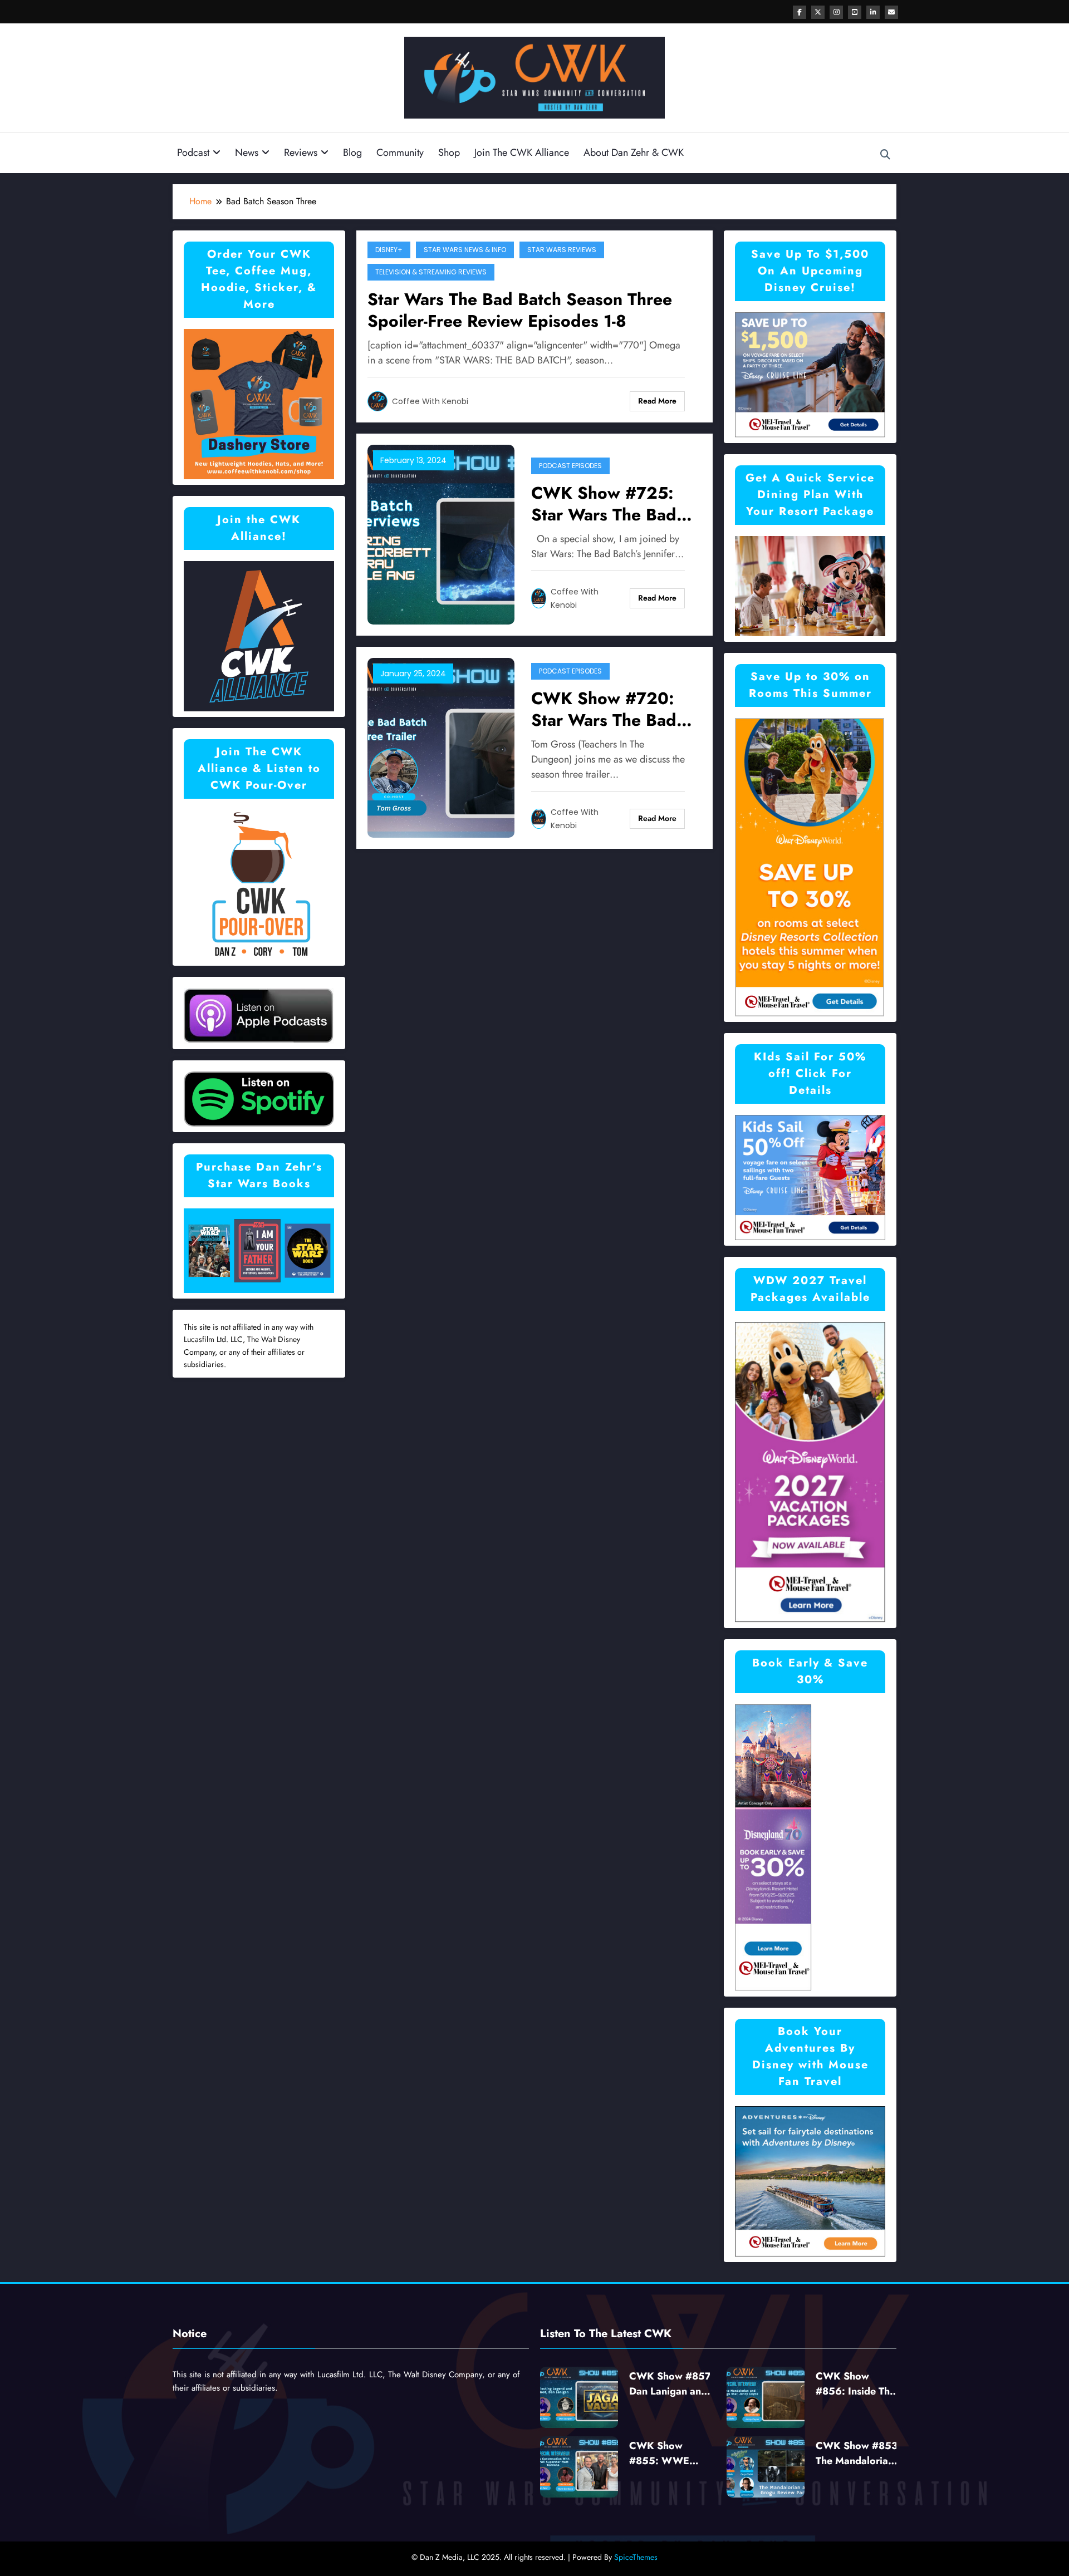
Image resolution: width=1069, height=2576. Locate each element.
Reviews (301, 153)
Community (400, 153)
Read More (657, 401)
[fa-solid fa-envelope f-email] (891, 12)
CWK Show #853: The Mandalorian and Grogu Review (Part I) (858, 2454)
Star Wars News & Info (465, 250)
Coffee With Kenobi (430, 401)
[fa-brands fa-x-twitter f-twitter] (818, 12)
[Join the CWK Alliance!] (259, 635)
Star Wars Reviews (562, 250)
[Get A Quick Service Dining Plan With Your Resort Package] (810, 585)
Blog (352, 153)
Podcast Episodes (570, 466)
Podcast (193, 153)
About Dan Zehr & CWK (634, 153)
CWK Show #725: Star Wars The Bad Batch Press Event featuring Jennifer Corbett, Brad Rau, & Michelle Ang (614, 504)
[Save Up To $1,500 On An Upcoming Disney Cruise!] (810, 374)
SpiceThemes (636, 2557)
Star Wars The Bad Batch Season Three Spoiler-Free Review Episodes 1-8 (520, 310)
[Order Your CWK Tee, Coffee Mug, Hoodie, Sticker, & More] (259, 403)
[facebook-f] (800, 12)
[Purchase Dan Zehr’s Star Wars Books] (259, 1250)
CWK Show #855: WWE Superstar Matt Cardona (663, 2454)
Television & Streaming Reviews (431, 272)
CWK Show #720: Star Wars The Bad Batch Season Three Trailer (608, 709)
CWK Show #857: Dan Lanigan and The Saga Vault (672, 2384)
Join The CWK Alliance (522, 153)
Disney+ (389, 250)
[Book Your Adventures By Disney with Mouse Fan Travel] (810, 2180)
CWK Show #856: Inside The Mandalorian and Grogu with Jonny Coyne (856, 2384)
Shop (449, 153)
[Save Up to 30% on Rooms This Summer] (810, 866)
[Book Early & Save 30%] (773, 1847)
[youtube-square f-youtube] (855, 12)
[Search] (885, 155)
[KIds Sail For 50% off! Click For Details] (810, 1176)
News (247, 153)
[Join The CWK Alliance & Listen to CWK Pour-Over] (259, 884)
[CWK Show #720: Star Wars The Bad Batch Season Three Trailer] (441, 747)
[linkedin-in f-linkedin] (873, 12)
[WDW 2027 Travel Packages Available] (810, 1471)
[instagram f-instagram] (836, 12)
